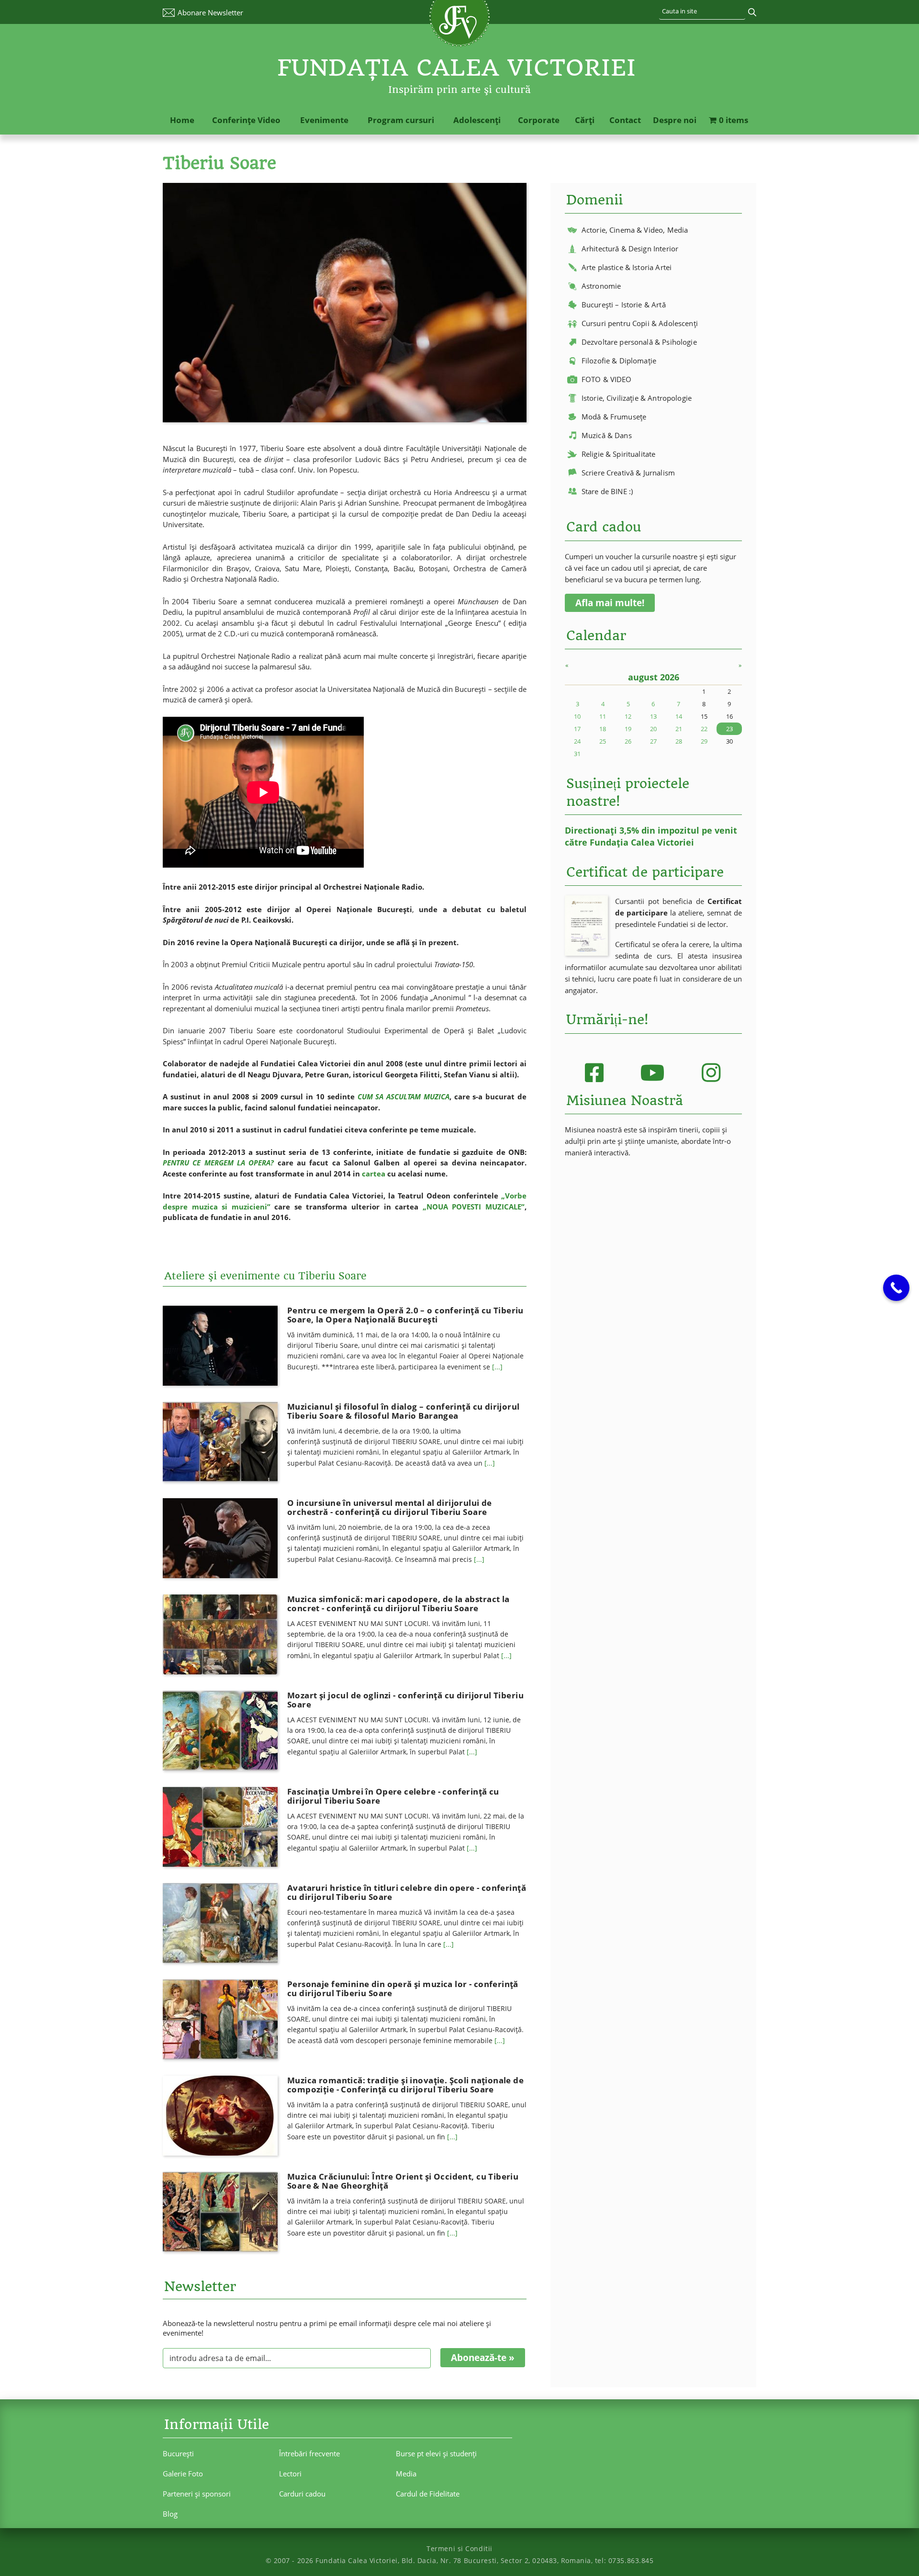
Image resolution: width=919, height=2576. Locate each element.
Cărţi (585, 120)
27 (653, 741)
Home (182, 120)
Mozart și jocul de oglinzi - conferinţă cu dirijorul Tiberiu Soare (405, 1700)
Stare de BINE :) (607, 491)
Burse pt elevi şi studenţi (436, 2453)
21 (679, 729)
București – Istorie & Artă (624, 305)
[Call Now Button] (896, 1288)
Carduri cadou (302, 2494)
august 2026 (654, 677)
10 (577, 716)
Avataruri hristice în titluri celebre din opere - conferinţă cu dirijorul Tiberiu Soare (407, 1892)
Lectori (290, 2474)
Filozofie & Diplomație (619, 361)
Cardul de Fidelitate (428, 2494)
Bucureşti (178, 2453)
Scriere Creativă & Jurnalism (628, 473)
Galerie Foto (183, 2474)
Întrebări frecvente (309, 2453)
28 (679, 741)
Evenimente (324, 120)
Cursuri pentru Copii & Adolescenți (640, 323)
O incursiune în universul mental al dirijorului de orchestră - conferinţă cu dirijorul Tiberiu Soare (390, 1507)
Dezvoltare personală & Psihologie (639, 342)
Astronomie (601, 286)
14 (679, 716)
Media (406, 2474)
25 (603, 741)
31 (577, 754)
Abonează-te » (483, 2358)
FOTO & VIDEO (607, 379)
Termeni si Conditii (459, 2548)
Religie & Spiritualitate (619, 454)
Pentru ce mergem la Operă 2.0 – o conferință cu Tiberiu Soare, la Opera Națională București (405, 1315)
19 (628, 729)
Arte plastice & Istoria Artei (627, 267)
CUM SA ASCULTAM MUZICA (403, 1096)
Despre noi (675, 120)
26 (628, 741)
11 (603, 716)
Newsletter (210, 12)
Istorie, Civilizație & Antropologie (637, 398)
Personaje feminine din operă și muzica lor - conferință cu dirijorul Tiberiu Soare (403, 1988)
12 (628, 716)
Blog (170, 2514)
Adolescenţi (477, 120)
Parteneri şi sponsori (197, 2494)
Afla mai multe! (610, 603)
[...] (497, 1367)
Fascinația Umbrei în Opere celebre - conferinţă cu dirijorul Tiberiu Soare (393, 1796)
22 (704, 729)
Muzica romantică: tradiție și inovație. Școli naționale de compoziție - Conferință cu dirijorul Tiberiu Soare (405, 2085)
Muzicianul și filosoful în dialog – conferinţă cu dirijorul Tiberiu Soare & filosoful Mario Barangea (403, 1411)
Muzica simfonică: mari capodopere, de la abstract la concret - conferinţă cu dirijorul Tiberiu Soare (398, 1604)
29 (704, 741)
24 (577, 741)
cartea (374, 1174)
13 (653, 716)
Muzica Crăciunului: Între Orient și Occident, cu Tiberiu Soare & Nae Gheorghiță (403, 2181)
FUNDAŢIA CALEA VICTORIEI (457, 68)
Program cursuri (401, 120)
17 (577, 729)
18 (603, 729)
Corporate (539, 120)
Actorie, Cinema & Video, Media (635, 230)
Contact (625, 120)
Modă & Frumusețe (614, 417)
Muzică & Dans (607, 435)
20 (653, 729)
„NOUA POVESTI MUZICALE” (474, 1207)
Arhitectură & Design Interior (630, 249)
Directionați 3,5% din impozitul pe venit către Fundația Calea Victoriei (651, 836)
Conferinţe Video (246, 120)
